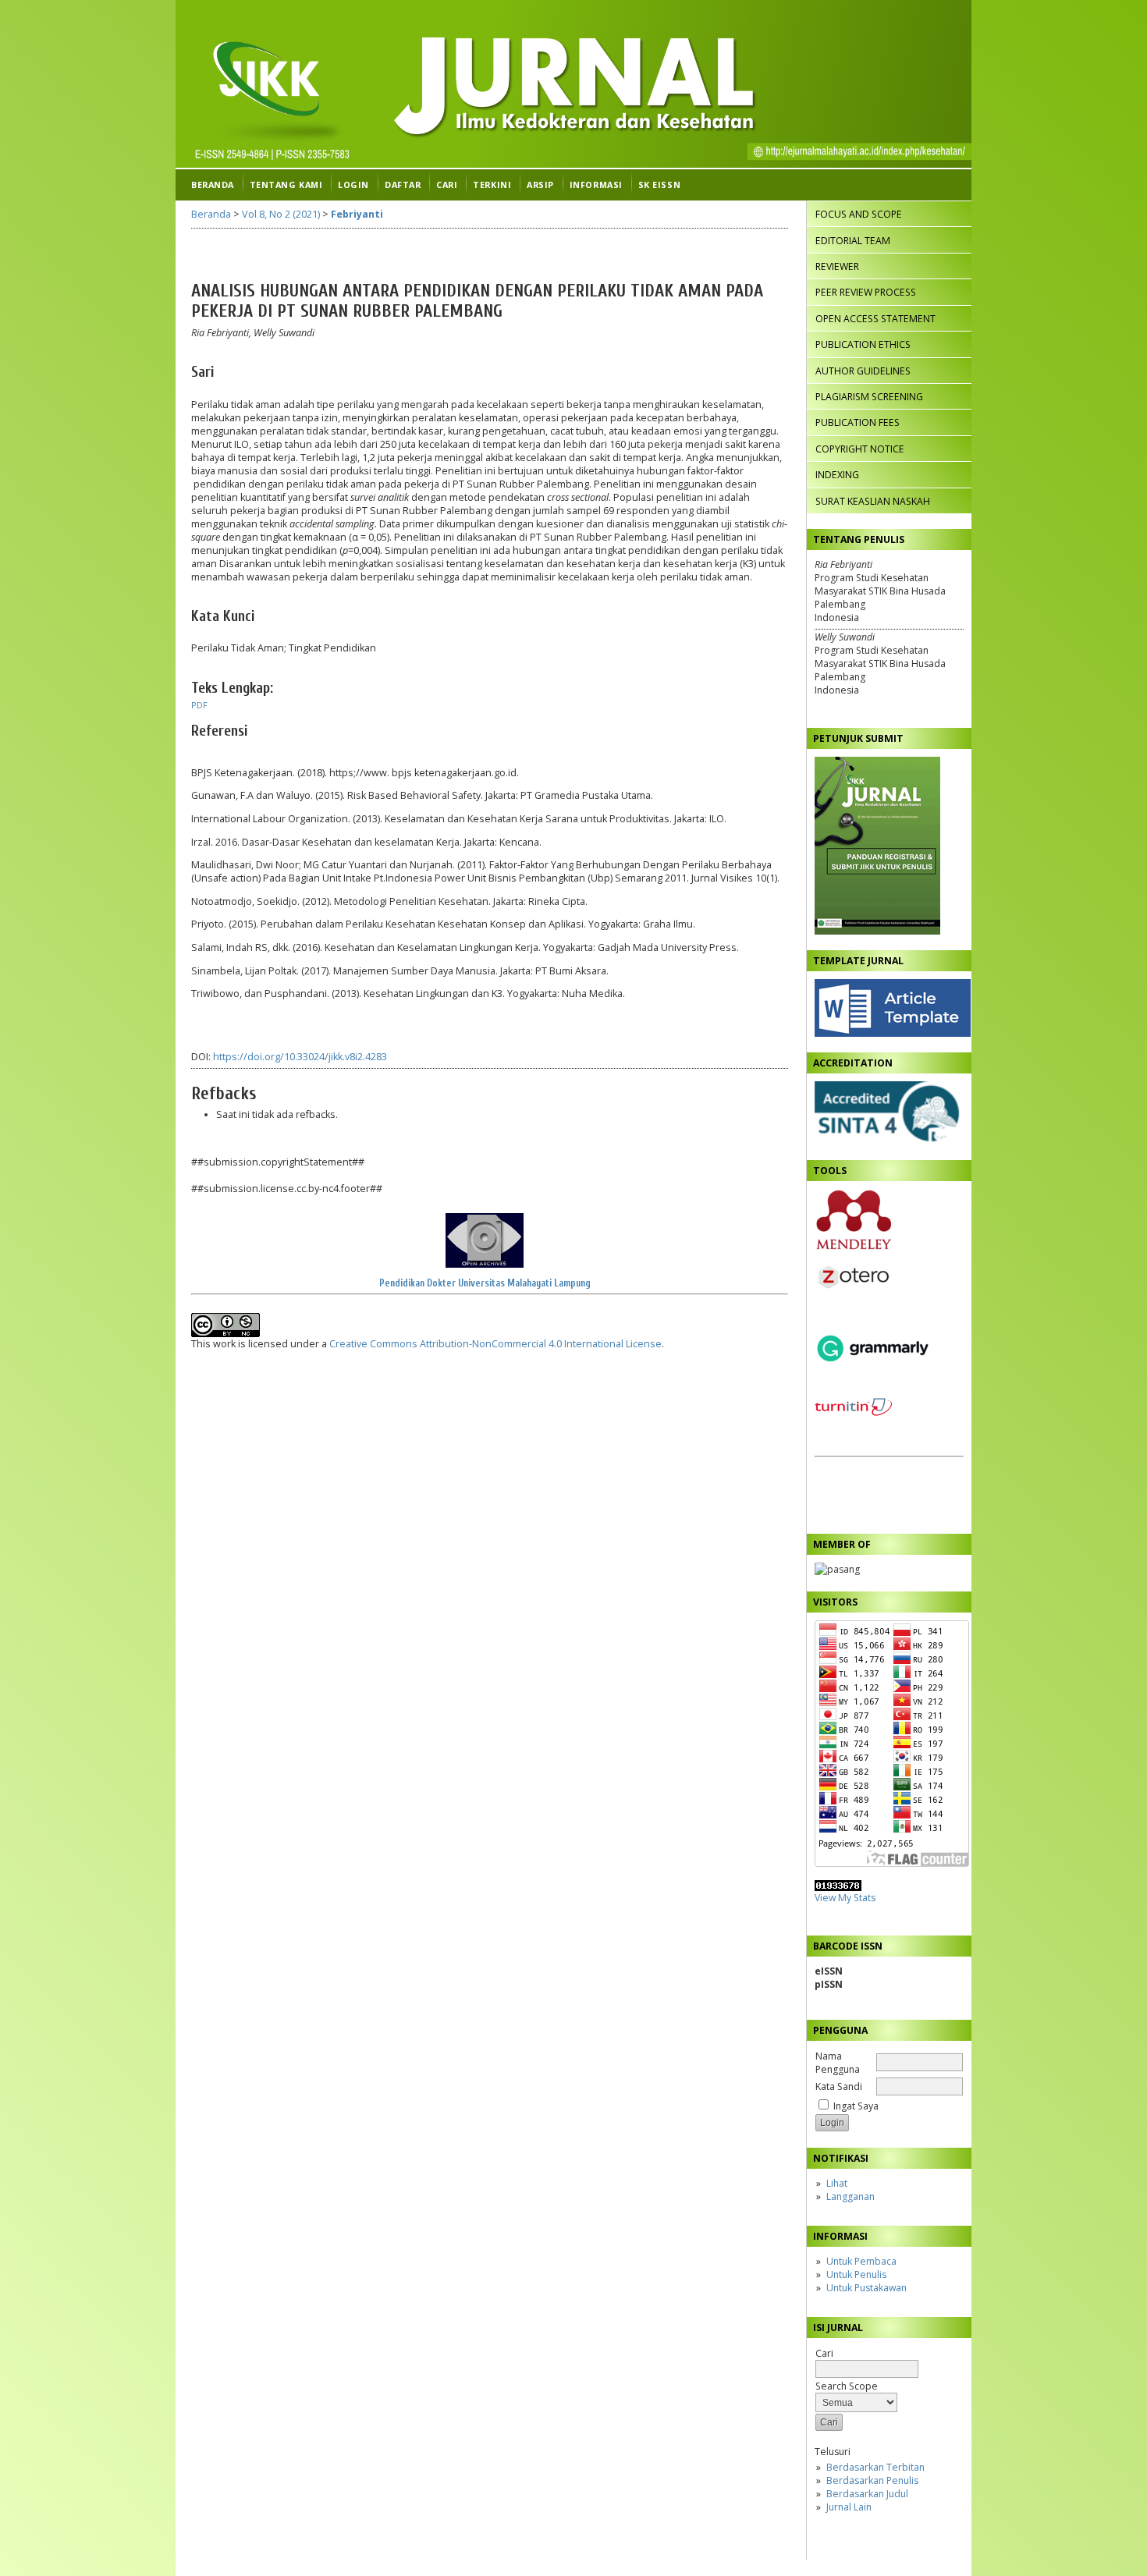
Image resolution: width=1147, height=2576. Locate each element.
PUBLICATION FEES (858, 422)
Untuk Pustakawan (866, 2288)
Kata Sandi (839, 2086)
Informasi (596, 185)
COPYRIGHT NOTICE (860, 449)
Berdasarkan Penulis (872, 2480)
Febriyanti (357, 214)
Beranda (213, 185)
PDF (199, 705)
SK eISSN (659, 185)
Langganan (850, 2196)
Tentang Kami (286, 185)
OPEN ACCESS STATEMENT (875, 319)
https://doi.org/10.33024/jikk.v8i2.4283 (300, 1057)
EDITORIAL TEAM (853, 241)
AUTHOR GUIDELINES (863, 371)
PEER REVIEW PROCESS (866, 292)
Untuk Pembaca (861, 2261)
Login (353, 185)
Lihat (837, 2183)
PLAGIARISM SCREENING (869, 397)
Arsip (540, 185)
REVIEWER (837, 266)
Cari (447, 185)
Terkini (492, 185)
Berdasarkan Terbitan (875, 2467)
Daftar (403, 185)
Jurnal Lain (849, 2507)
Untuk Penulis (856, 2274)
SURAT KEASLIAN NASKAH (873, 501)
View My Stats (845, 1898)
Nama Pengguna (838, 2063)
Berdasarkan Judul (867, 2494)
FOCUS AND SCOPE (859, 214)
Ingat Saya (856, 2106)
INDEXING (837, 475)
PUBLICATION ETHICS (863, 344)
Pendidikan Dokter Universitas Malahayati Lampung (485, 1283)
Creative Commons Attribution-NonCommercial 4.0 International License (495, 1344)
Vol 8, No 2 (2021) (281, 214)
